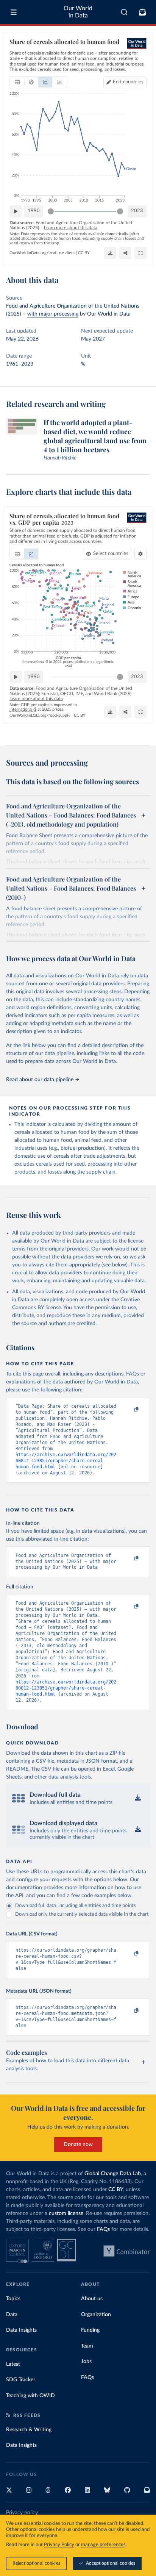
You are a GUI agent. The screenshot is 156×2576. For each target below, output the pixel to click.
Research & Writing (29, 2430)
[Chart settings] (140, 554)
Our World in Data (78, 12)
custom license (66, 2213)
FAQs (103, 2229)
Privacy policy (22, 2513)
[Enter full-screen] (140, 253)
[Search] (124, 12)
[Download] (110, 253)
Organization (96, 2315)
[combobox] (124, 12)
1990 (34, 211)
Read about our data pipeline (40, 1080)
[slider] (51, 211)
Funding (90, 2330)
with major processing (53, 314)
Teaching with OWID (30, 2396)
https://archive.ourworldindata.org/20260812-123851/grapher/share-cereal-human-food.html (66, 1461)
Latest (13, 2364)
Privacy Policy (59, 2545)
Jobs (86, 2362)
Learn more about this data (71, 228)
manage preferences (103, 2545)
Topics (13, 2299)
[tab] (17, 82)
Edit (128, 82)
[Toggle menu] (14, 12)
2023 (137, 211)
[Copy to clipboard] (128, 1410)
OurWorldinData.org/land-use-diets (42, 253)
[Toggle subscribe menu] (142, 12)
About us (92, 2299)
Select (111, 554)
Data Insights (21, 2330)
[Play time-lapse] (16, 211)
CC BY (84, 253)
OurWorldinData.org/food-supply (40, 715)
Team (87, 2346)
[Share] (125, 253)
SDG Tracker (21, 2380)
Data (12, 2315)
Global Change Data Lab (113, 2174)
